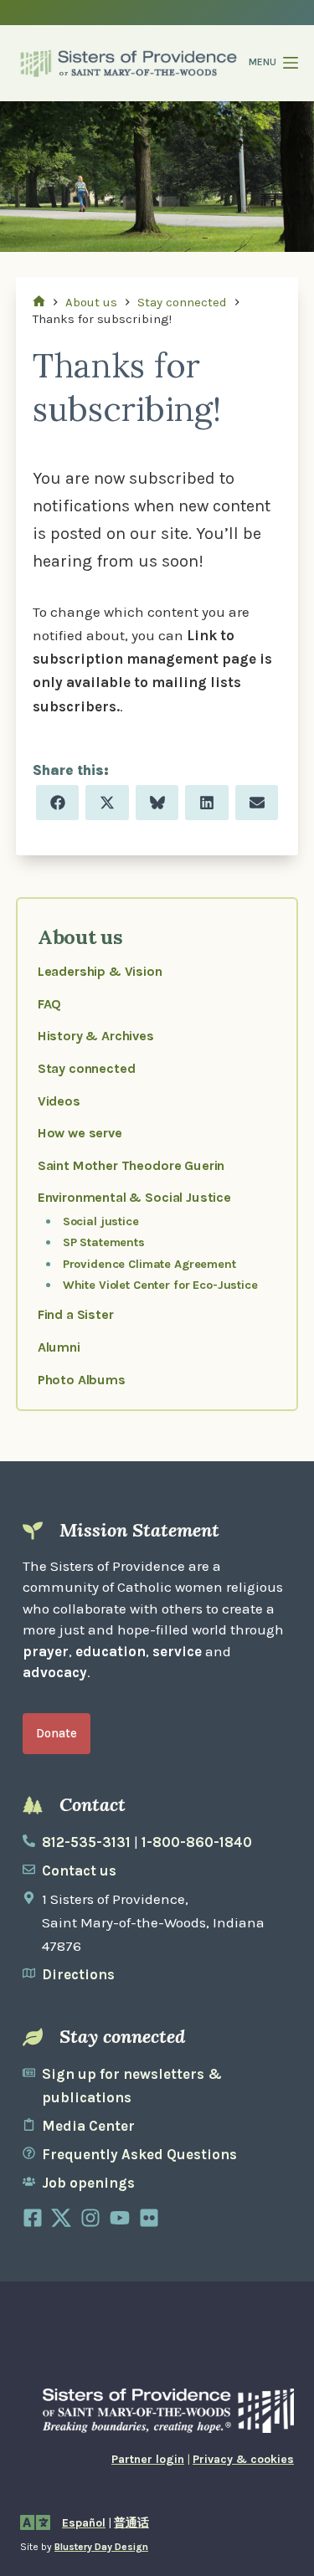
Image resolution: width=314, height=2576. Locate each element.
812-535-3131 (86, 1842)
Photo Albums (82, 1380)
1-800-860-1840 (197, 1842)
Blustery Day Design (101, 2547)
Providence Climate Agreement (149, 1264)
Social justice (101, 1221)
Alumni (59, 1347)
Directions (78, 1974)
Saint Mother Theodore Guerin (131, 1165)
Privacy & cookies (243, 2459)
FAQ (50, 1004)
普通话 (131, 2523)
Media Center (88, 2126)
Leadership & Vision (100, 971)
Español (84, 2523)
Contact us (79, 1870)
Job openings (88, 2183)
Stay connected (87, 1068)
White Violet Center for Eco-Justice (160, 1285)
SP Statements (104, 1242)
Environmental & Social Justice (134, 1197)
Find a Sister (76, 1314)
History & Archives (96, 1036)
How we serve (80, 1133)
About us (80, 937)
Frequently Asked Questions (139, 2154)
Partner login (148, 2459)
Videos (59, 1101)
